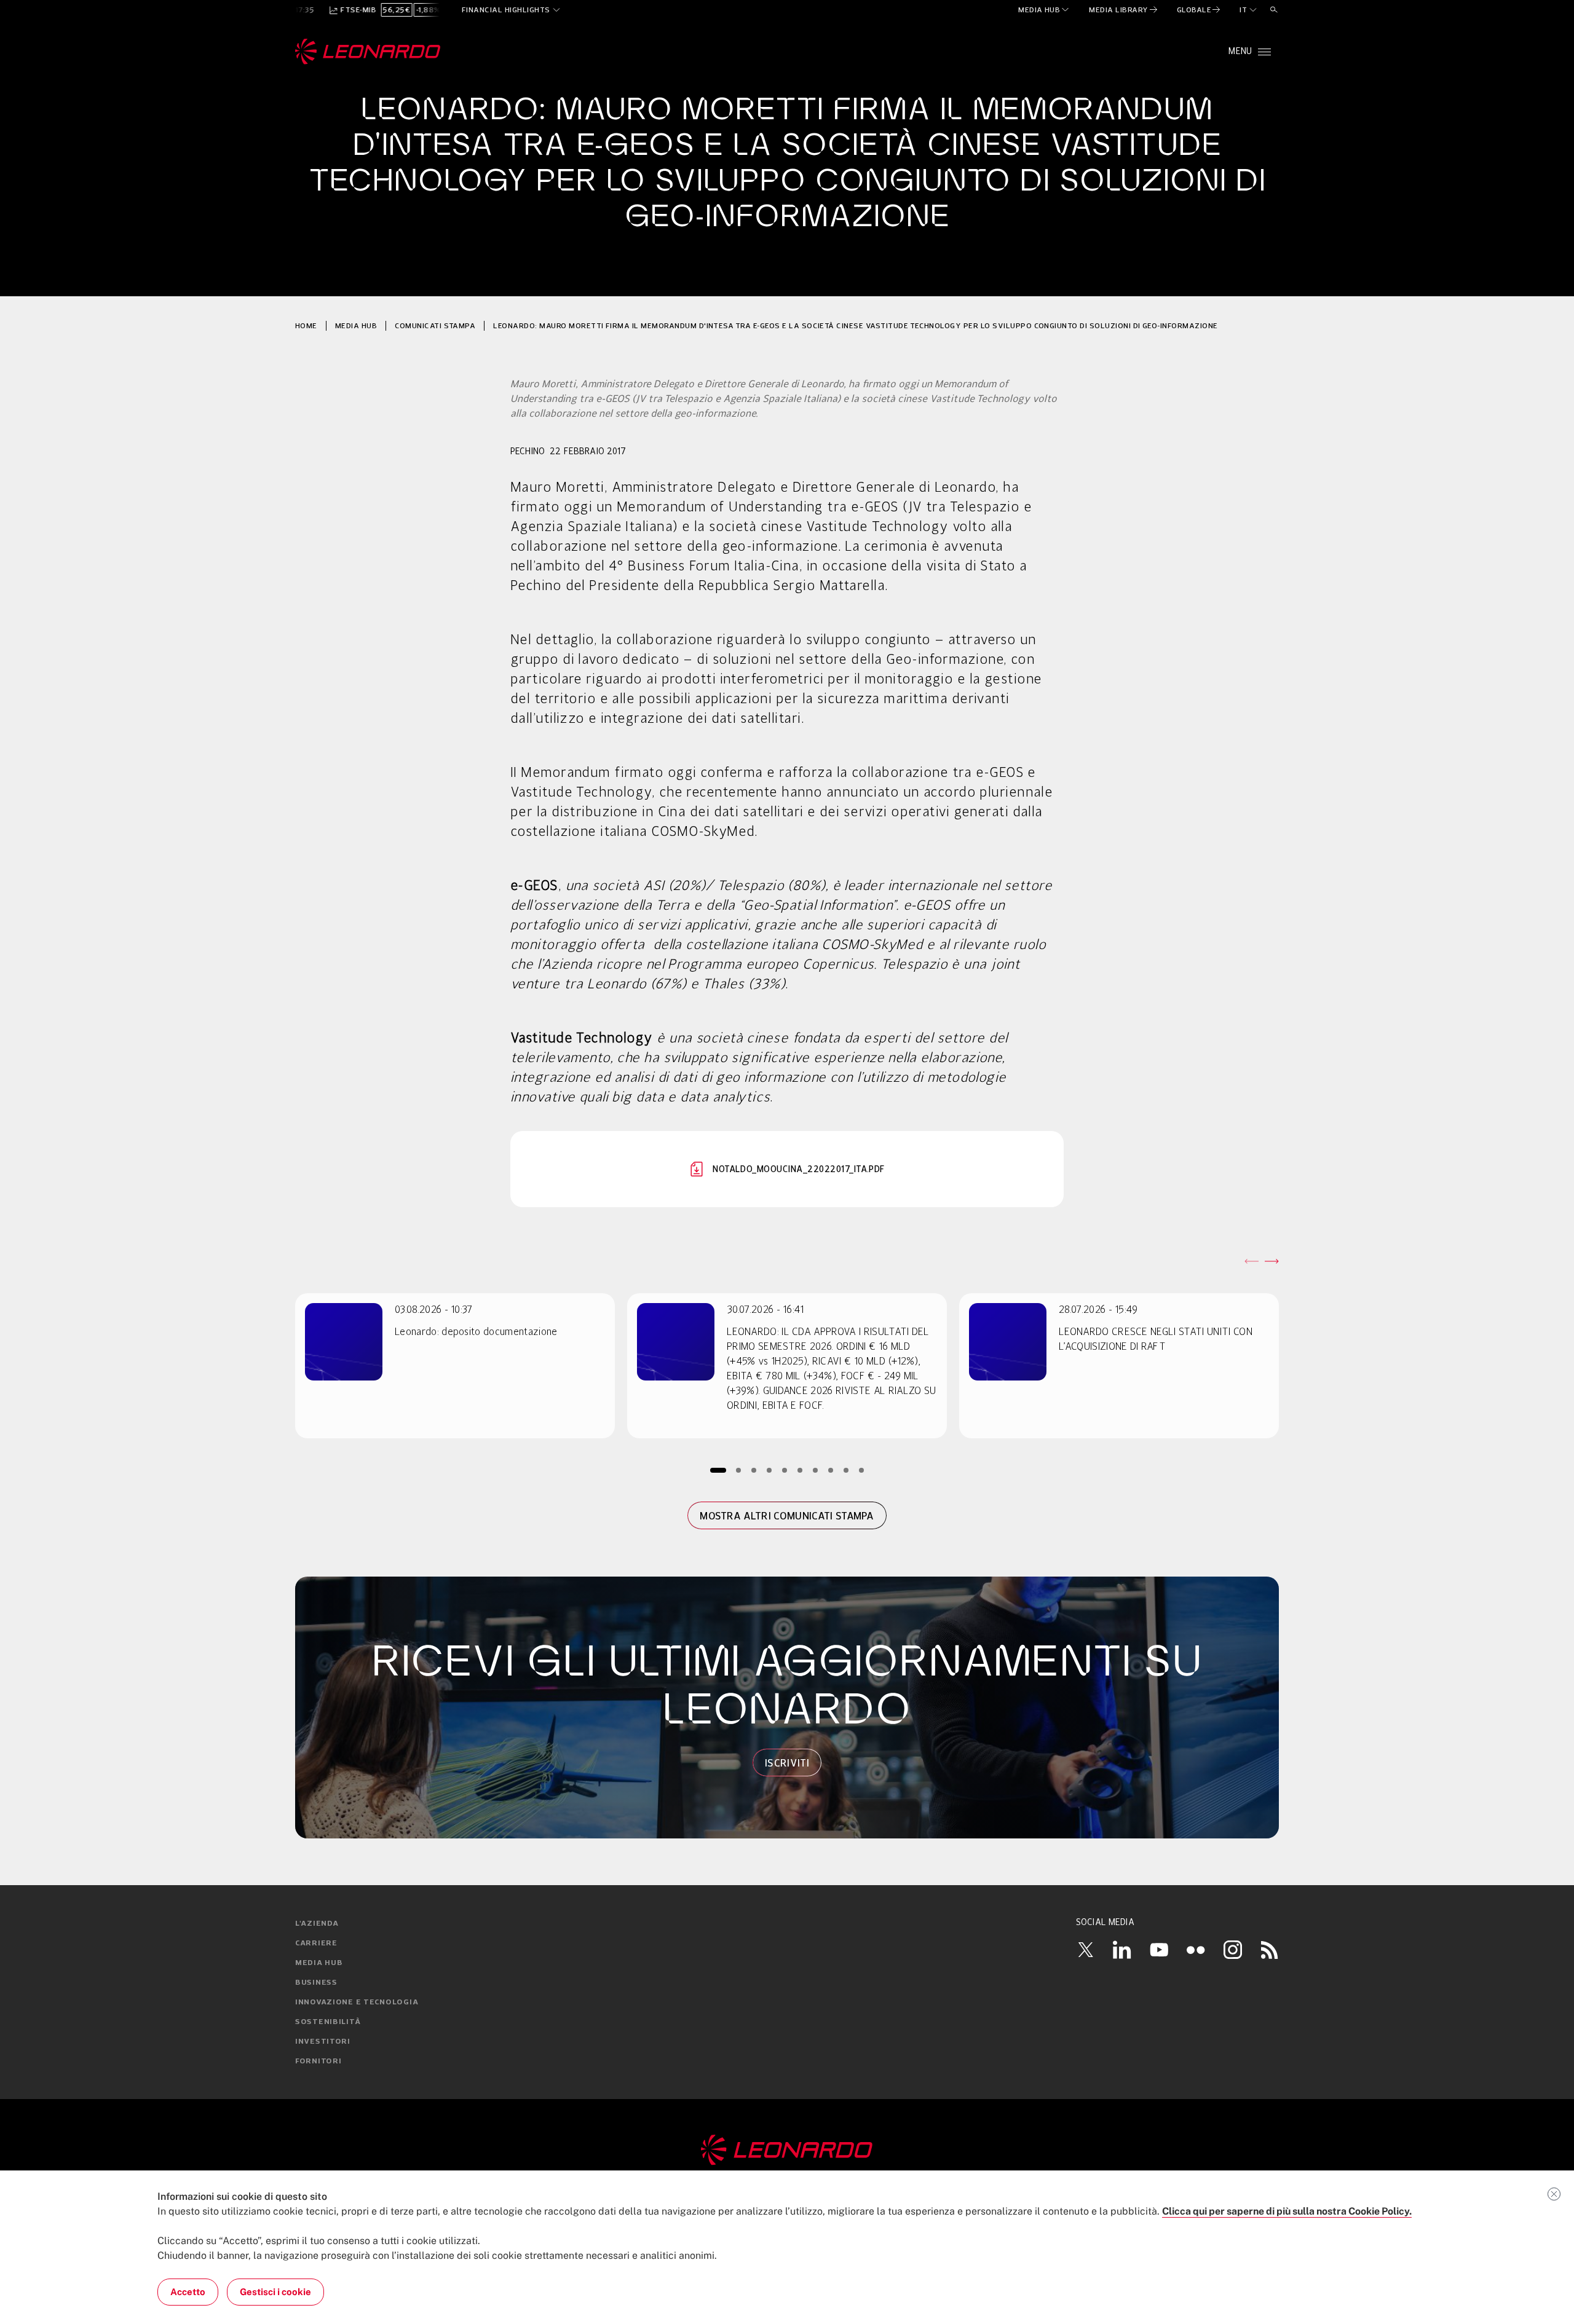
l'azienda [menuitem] (317, 1924)
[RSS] (1270, 1950)
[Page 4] (769, 1470)
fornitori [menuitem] (318, 2062)
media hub (356, 325)
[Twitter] (1085, 1950)
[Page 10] (862, 1470)
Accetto (188, 2292)
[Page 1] (718, 1470)
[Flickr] (1196, 1950)
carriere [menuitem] (316, 1944)
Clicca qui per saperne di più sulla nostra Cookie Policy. (1287, 2211)
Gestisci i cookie (275, 2292)
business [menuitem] (316, 1983)
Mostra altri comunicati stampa (787, 1516)
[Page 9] (846, 1470)
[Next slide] (1271, 1261)
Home (306, 325)
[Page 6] (800, 1470)
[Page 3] (754, 1470)
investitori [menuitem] (323, 2042)
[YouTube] (1159, 1950)
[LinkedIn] (1122, 1950)
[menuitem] (1044, 10)
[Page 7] (816, 1470)
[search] (1274, 10)
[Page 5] (785, 1470)
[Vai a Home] (787, 2150)
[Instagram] (1233, 1950)
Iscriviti (787, 1763)
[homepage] (368, 52)
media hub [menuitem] (319, 1963)
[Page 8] (831, 1470)
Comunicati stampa (435, 325)
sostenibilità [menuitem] (328, 2022)
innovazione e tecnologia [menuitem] (357, 2003)
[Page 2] (739, 1470)
